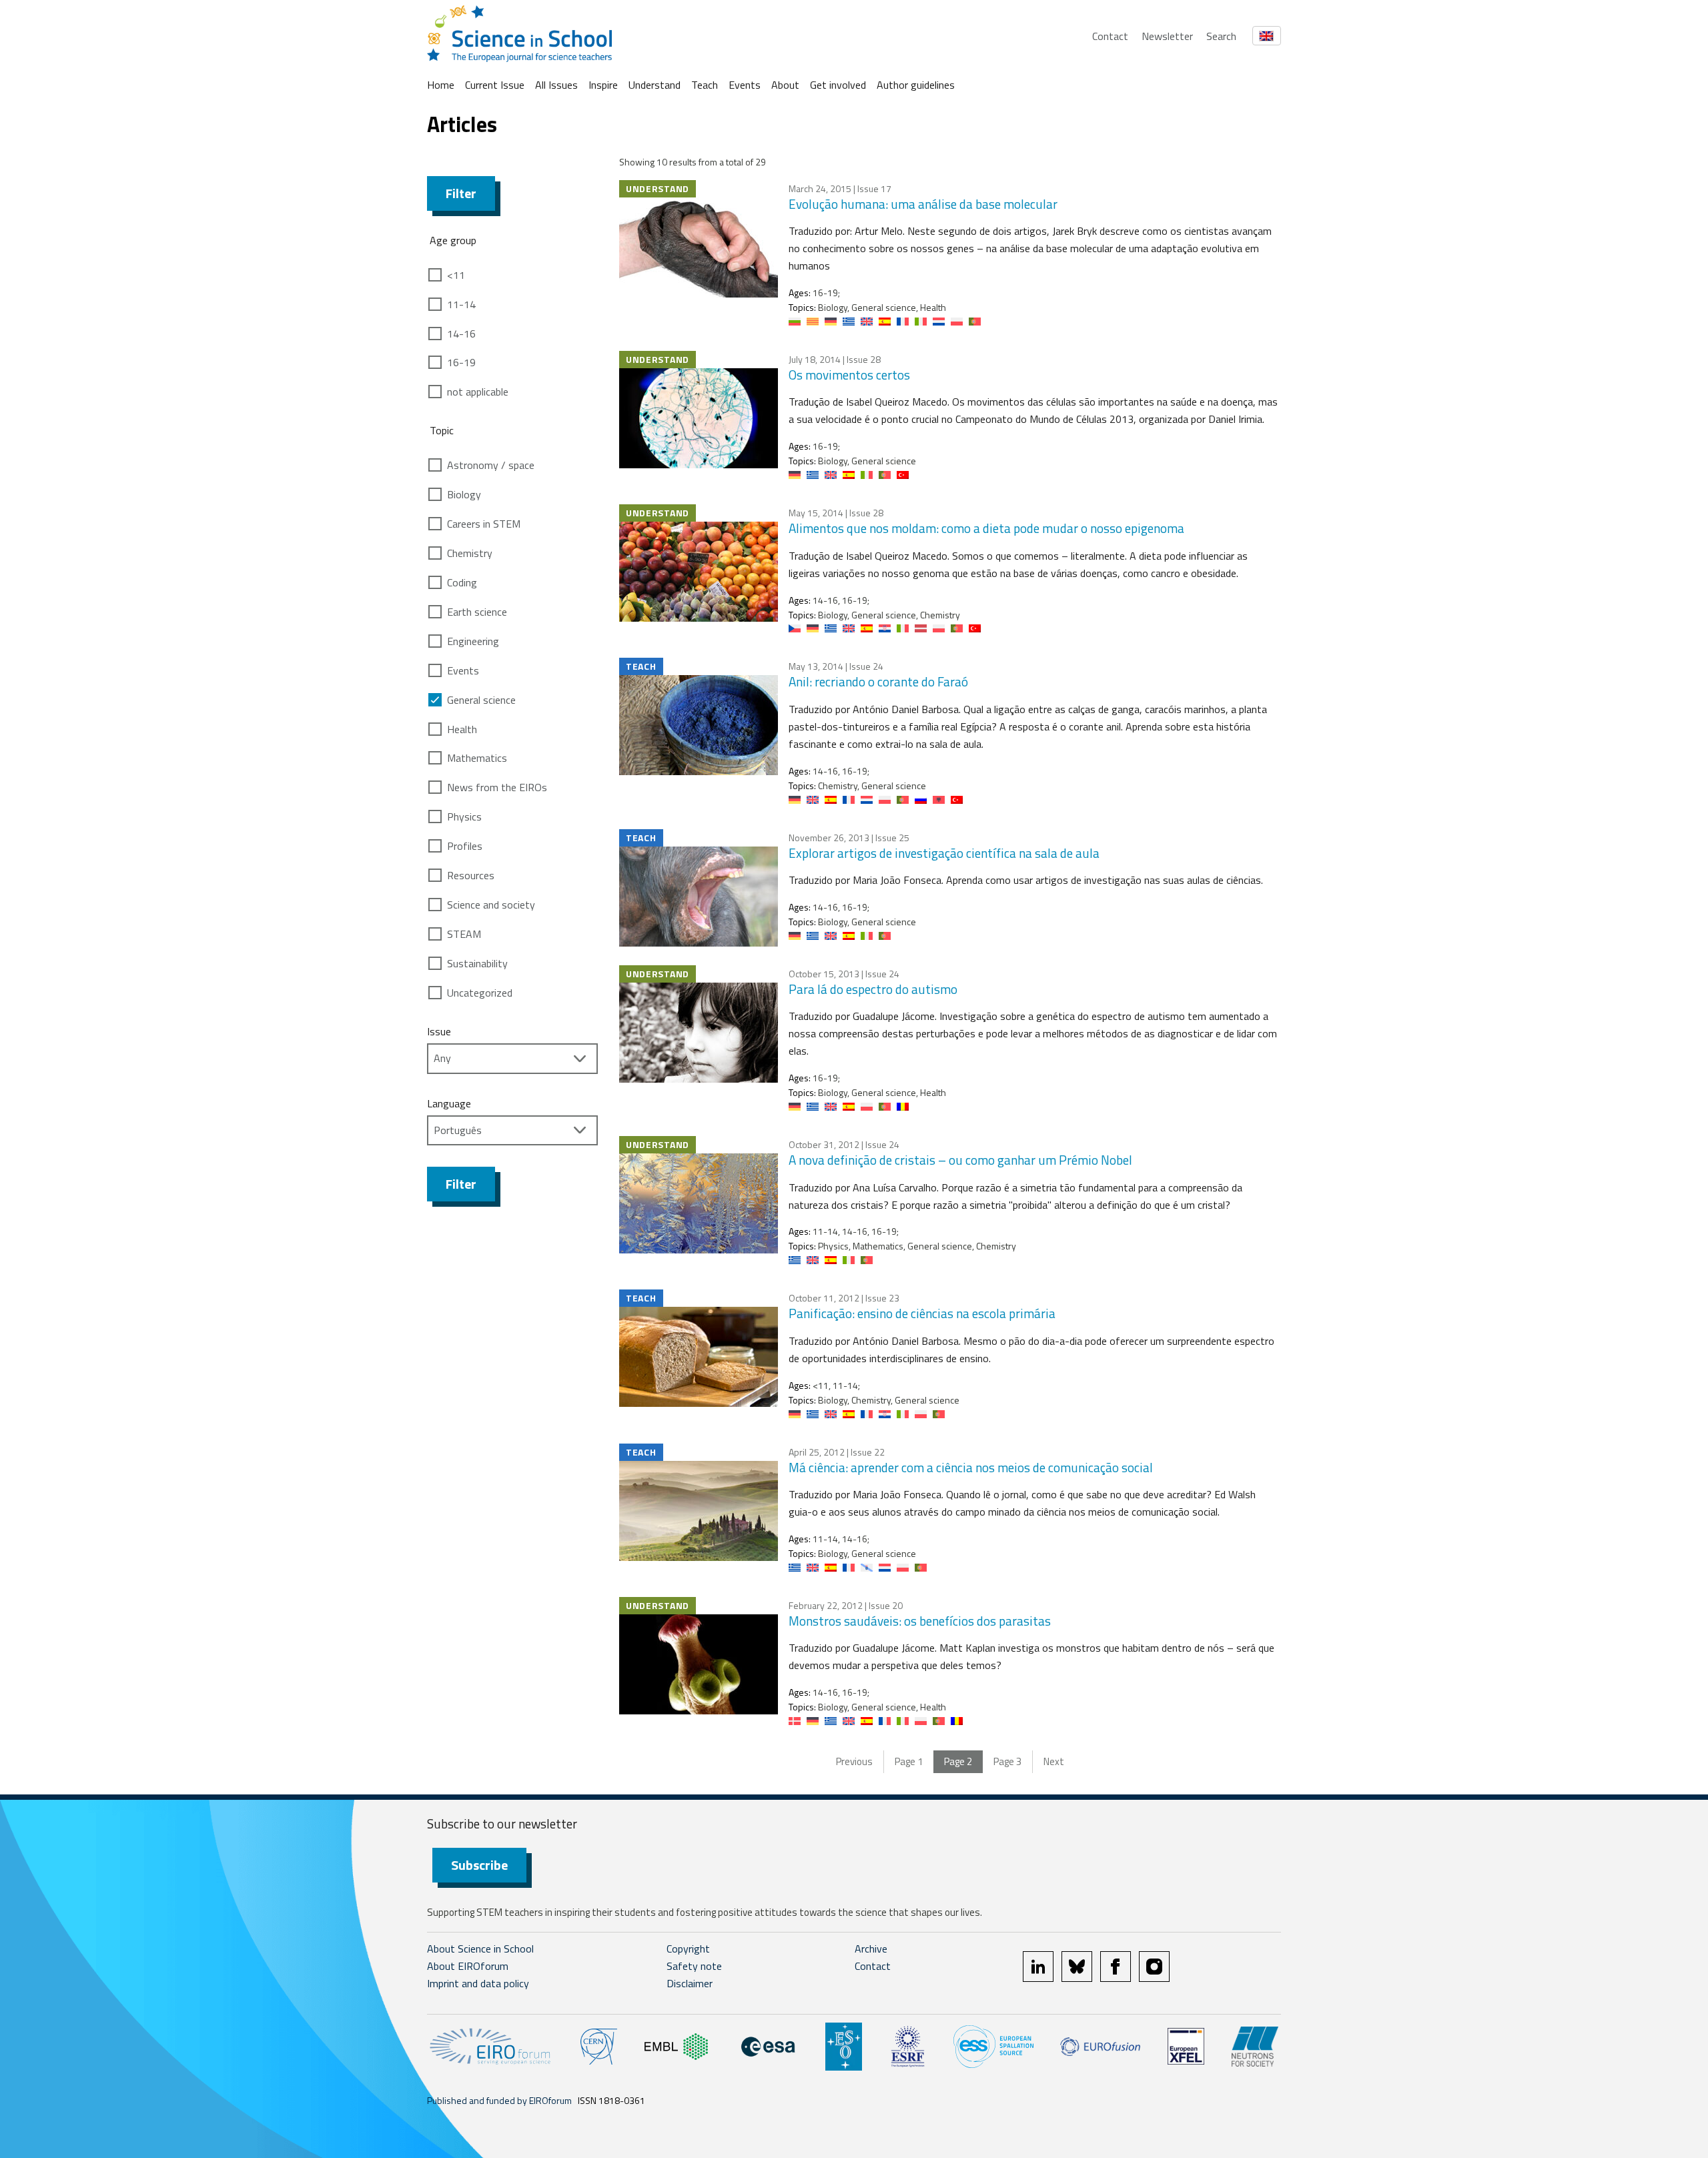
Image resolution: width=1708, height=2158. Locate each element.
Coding (462, 582)
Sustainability (477, 963)
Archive (871, 1949)
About (785, 85)
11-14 (461, 304)
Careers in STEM (484, 524)
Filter (461, 193)
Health (462, 729)
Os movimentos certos (849, 375)
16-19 (461, 362)
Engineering (473, 641)
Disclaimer (690, 1983)
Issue (439, 1031)
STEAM (464, 934)
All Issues (556, 85)
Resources (471, 875)
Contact (1110, 36)
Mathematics (477, 758)
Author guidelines (916, 85)
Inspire (603, 85)
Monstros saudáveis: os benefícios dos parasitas (920, 1621)
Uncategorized (480, 993)
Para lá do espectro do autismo (873, 989)
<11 (456, 275)
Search (1221, 36)
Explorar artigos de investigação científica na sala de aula (944, 853)
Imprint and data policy (478, 1983)
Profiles (465, 846)
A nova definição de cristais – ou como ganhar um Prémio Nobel (960, 1160)
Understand (655, 85)
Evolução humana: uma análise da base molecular (923, 204)
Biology (464, 494)
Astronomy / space (491, 465)
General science (481, 700)
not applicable (478, 392)
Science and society (491, 905)
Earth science (477, 612)
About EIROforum (468, 1966)
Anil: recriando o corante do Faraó (878, 681)
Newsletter (1167, 36)
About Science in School (480, 1949)
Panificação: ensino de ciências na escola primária (922, 1313)
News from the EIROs (497, 787)
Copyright (688, 1949)
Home (441, 85)
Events (745, 85)
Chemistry (470, 553)
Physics (464, 817)
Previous (854, 1761)
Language (449, 1103)
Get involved (838, 85)
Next (1054, 1761)
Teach (705, 85)
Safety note (694, 1966)
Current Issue (495, 85)
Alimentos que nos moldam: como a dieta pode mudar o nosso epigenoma (986, 528)
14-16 (461, 334)
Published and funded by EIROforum (499, 2100)
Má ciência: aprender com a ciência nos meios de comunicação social (971, 1467)
